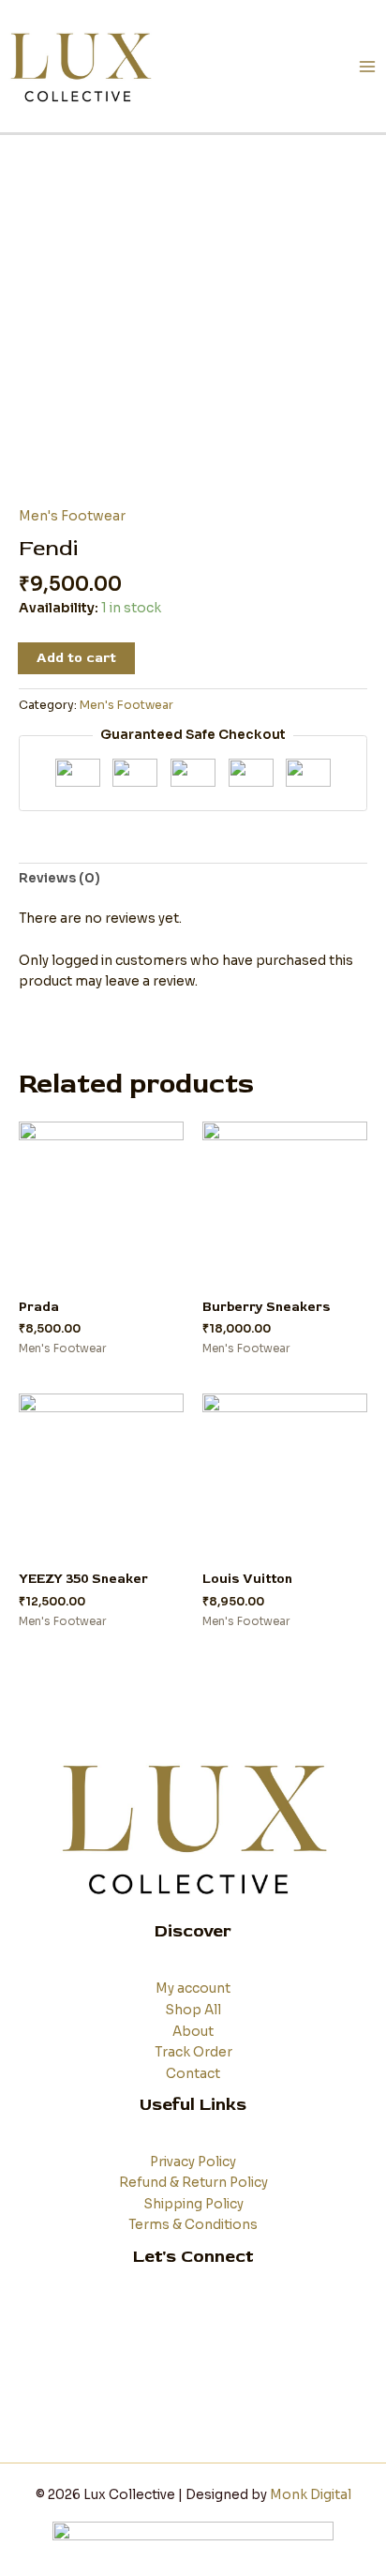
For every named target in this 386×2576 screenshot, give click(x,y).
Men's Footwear (72, 516)
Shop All (193, 2010)
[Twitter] (193, 2401)
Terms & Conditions (193, 2225)
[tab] (193, 880)
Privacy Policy (193, 2162)
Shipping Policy (193, 2204)
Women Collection (193, 2335)
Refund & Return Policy (193, 2183)
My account (193, 1988)
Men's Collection (193, 2314)
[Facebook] (165, 2401)
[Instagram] (221, 2401)
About (193, 2032)
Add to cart (76, 658)
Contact (193, 2074)
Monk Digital (311, 2495)
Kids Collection (193, 2356)
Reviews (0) (59, 878)
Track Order (193, 2052)
